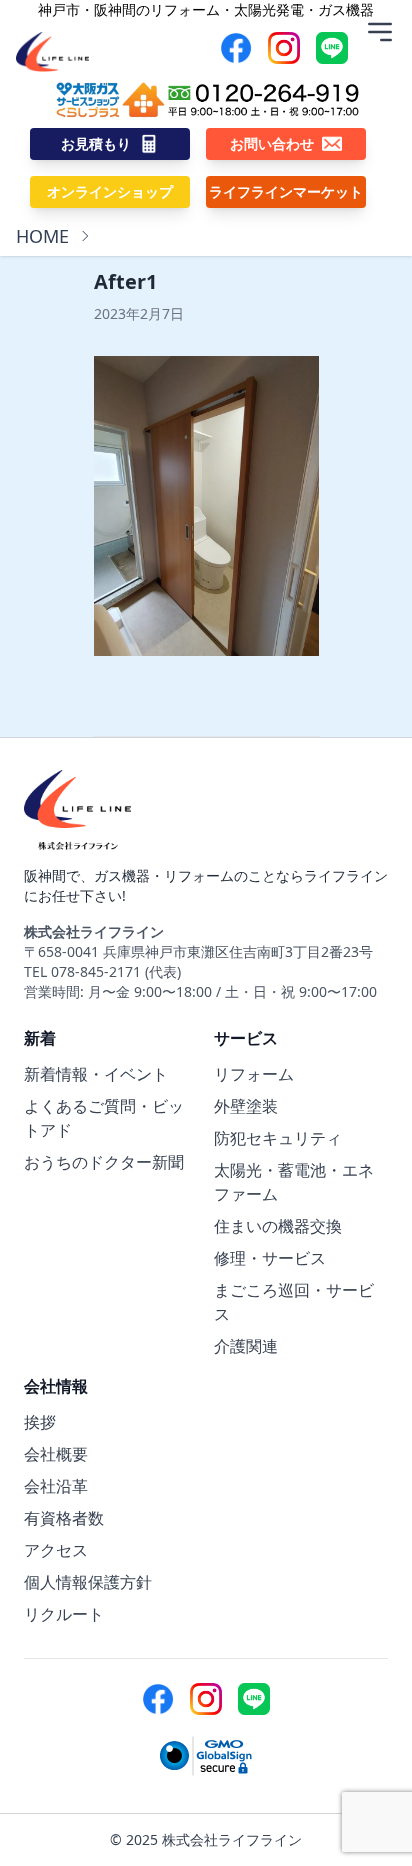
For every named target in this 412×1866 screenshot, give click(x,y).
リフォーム (254, 1074)
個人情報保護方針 (88, 1582)
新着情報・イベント (96, 1074)
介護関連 (246, 1346)
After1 (125, 281)
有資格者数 (64, 1518)
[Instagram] (284, 48)
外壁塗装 (246, 1106)
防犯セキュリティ (278, 1138)
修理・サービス (270, 1258)
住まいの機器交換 (278, 1226)
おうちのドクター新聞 (104, 1162)
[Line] (332, 48)
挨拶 (40, 1422)
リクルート (64, 1614)
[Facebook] (236, 48)
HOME (42, 236)
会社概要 (56, 1454)
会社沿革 (56, 1486)
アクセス (56, 1550)
